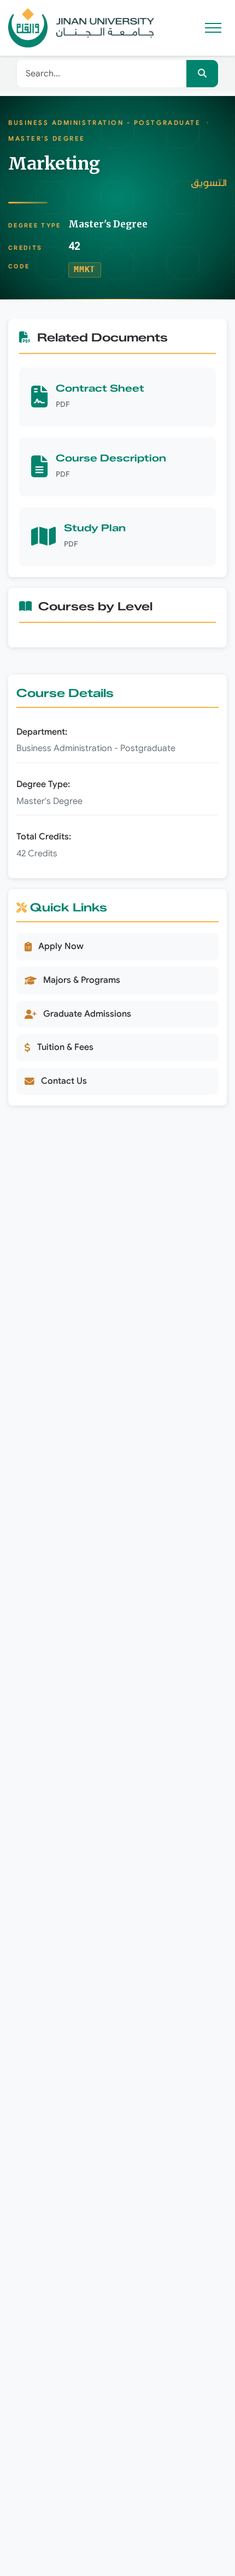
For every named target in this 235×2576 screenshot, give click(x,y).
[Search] (202, 74)
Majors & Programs (82, 980)
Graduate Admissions (87, 1014)
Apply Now (61, 946)
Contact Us (64, 1081)
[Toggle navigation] (215, 28)
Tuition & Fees (65, 1047)
